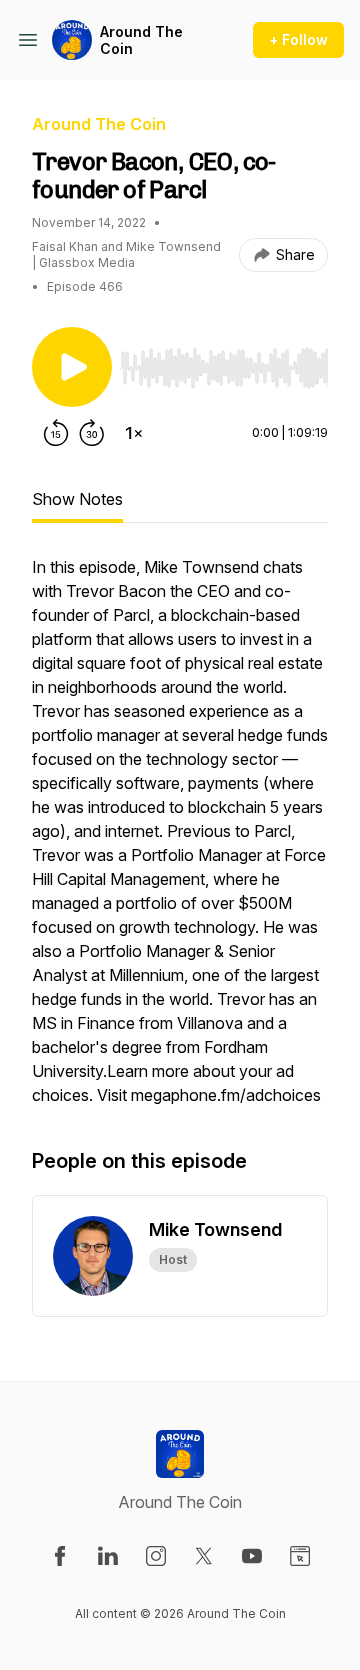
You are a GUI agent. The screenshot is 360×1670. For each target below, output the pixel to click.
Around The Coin (141, 40)
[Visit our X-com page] (204, 1556)
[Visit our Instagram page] (156, 1556)
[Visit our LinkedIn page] (108, 1556)
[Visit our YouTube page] (252, 1556)
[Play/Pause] (72, 367)
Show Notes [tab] (77, 499)
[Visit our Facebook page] (60, 1556)
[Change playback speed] (134, 433)
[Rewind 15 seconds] (56, 433)
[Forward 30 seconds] (92, 433)
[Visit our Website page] (300, 1556)
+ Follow (298, 39)
